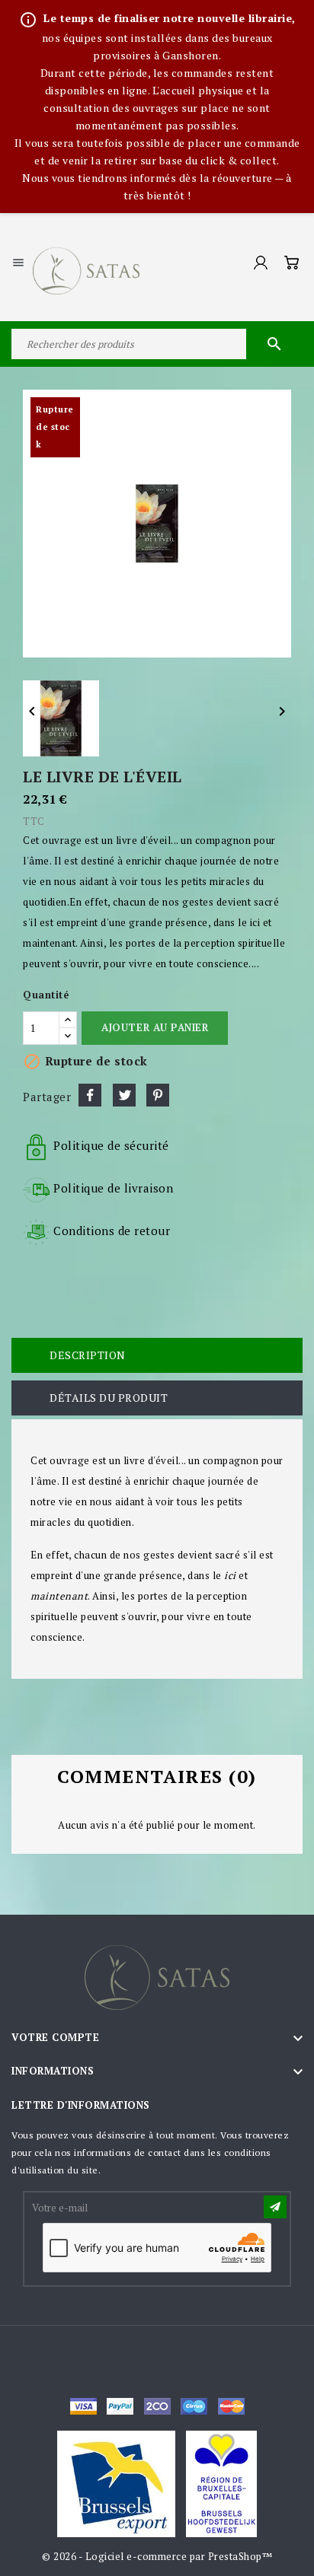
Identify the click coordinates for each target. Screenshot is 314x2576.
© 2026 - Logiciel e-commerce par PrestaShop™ (157, 2556)
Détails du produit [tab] (109, 1398)
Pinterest (158, 1095)
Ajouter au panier (155, 1027)
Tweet (124, 1095)
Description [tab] (88, 1355)
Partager (90, 1095)
